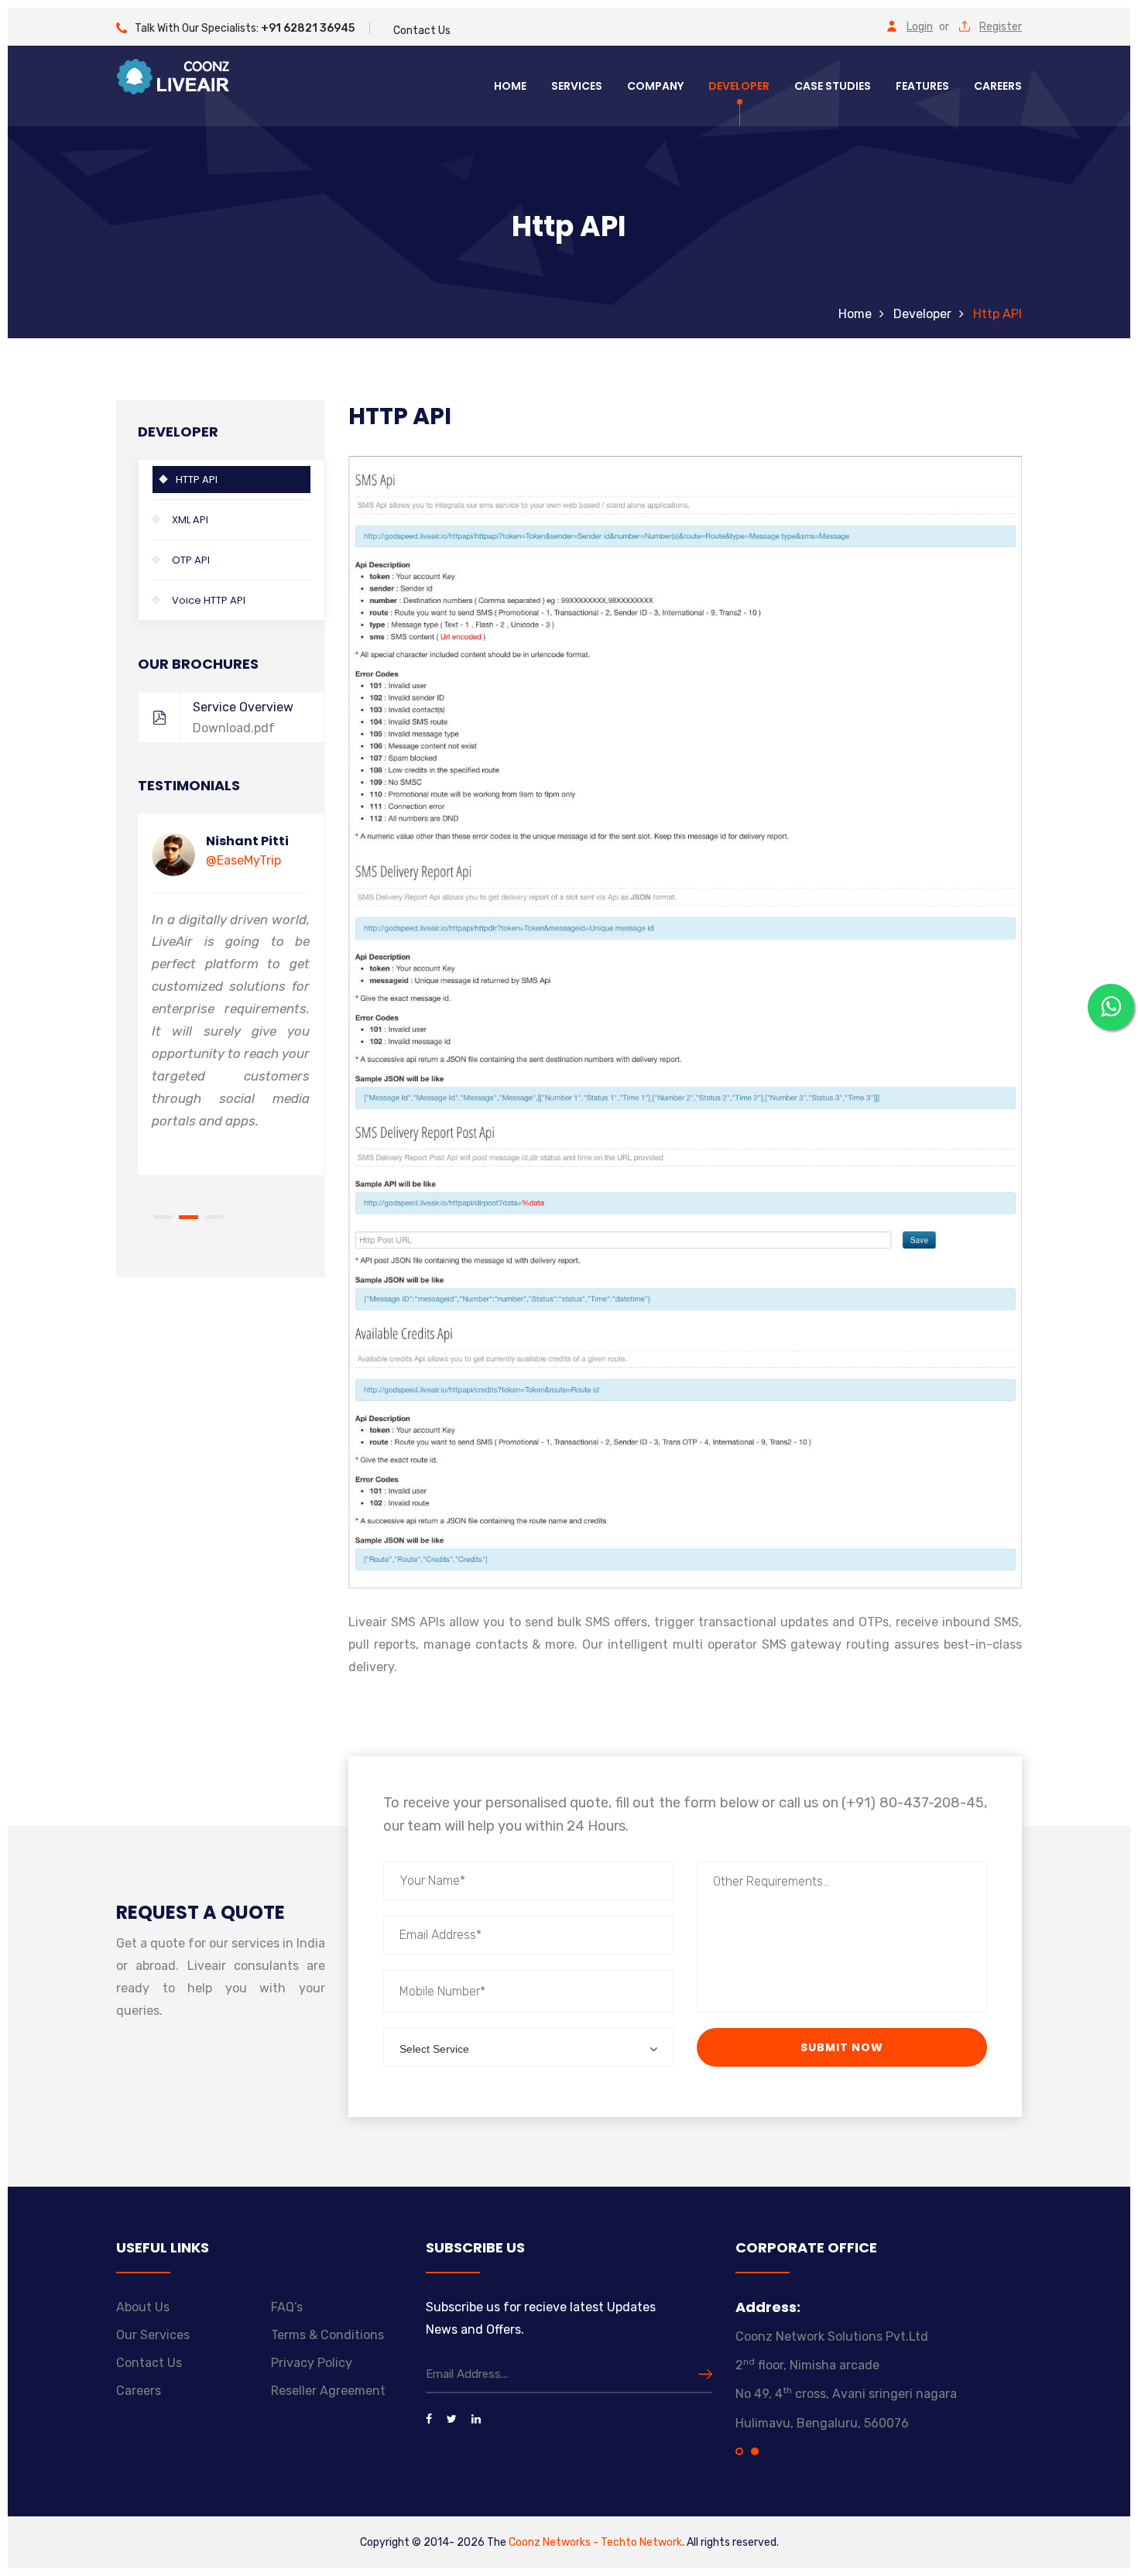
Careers (998, 86)
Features (922, 86)
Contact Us (422, 31)
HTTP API (197, 480)
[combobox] (528, 2047)
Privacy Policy (312, 2363)
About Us (143, 2307)
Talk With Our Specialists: (245, 28)
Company (655, 86)
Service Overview (243, 718)
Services (577, 86)
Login (920, 27)
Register (1001, 27)
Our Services (153, 2335)
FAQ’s (287, 2307)
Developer (739, 86)
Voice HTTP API (209, 600)
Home (510, 86)
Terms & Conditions (327, 2335)
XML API (190, 520)
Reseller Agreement (328, 2391)
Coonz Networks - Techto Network (595, 2542)
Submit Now (842, 2047)
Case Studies (833, 86)
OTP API (191, 560)
